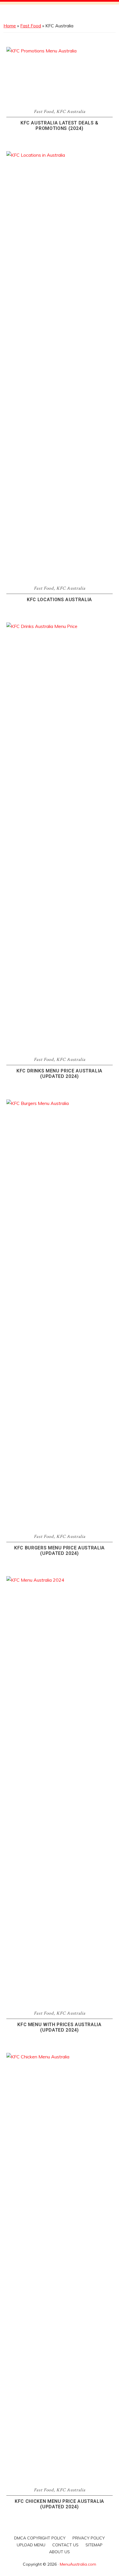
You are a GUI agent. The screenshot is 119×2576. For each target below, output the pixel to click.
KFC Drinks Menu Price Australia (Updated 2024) (59, 1074)
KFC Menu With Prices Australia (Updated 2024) (59, 2027)
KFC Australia (71, 112)
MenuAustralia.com (78, 2564)
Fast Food (31, 26)
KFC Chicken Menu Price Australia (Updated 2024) (59, 2504)
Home (10, 26)
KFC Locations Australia (59, 600)
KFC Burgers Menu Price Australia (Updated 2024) (59, 1551)
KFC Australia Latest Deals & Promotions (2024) (59, 126)
